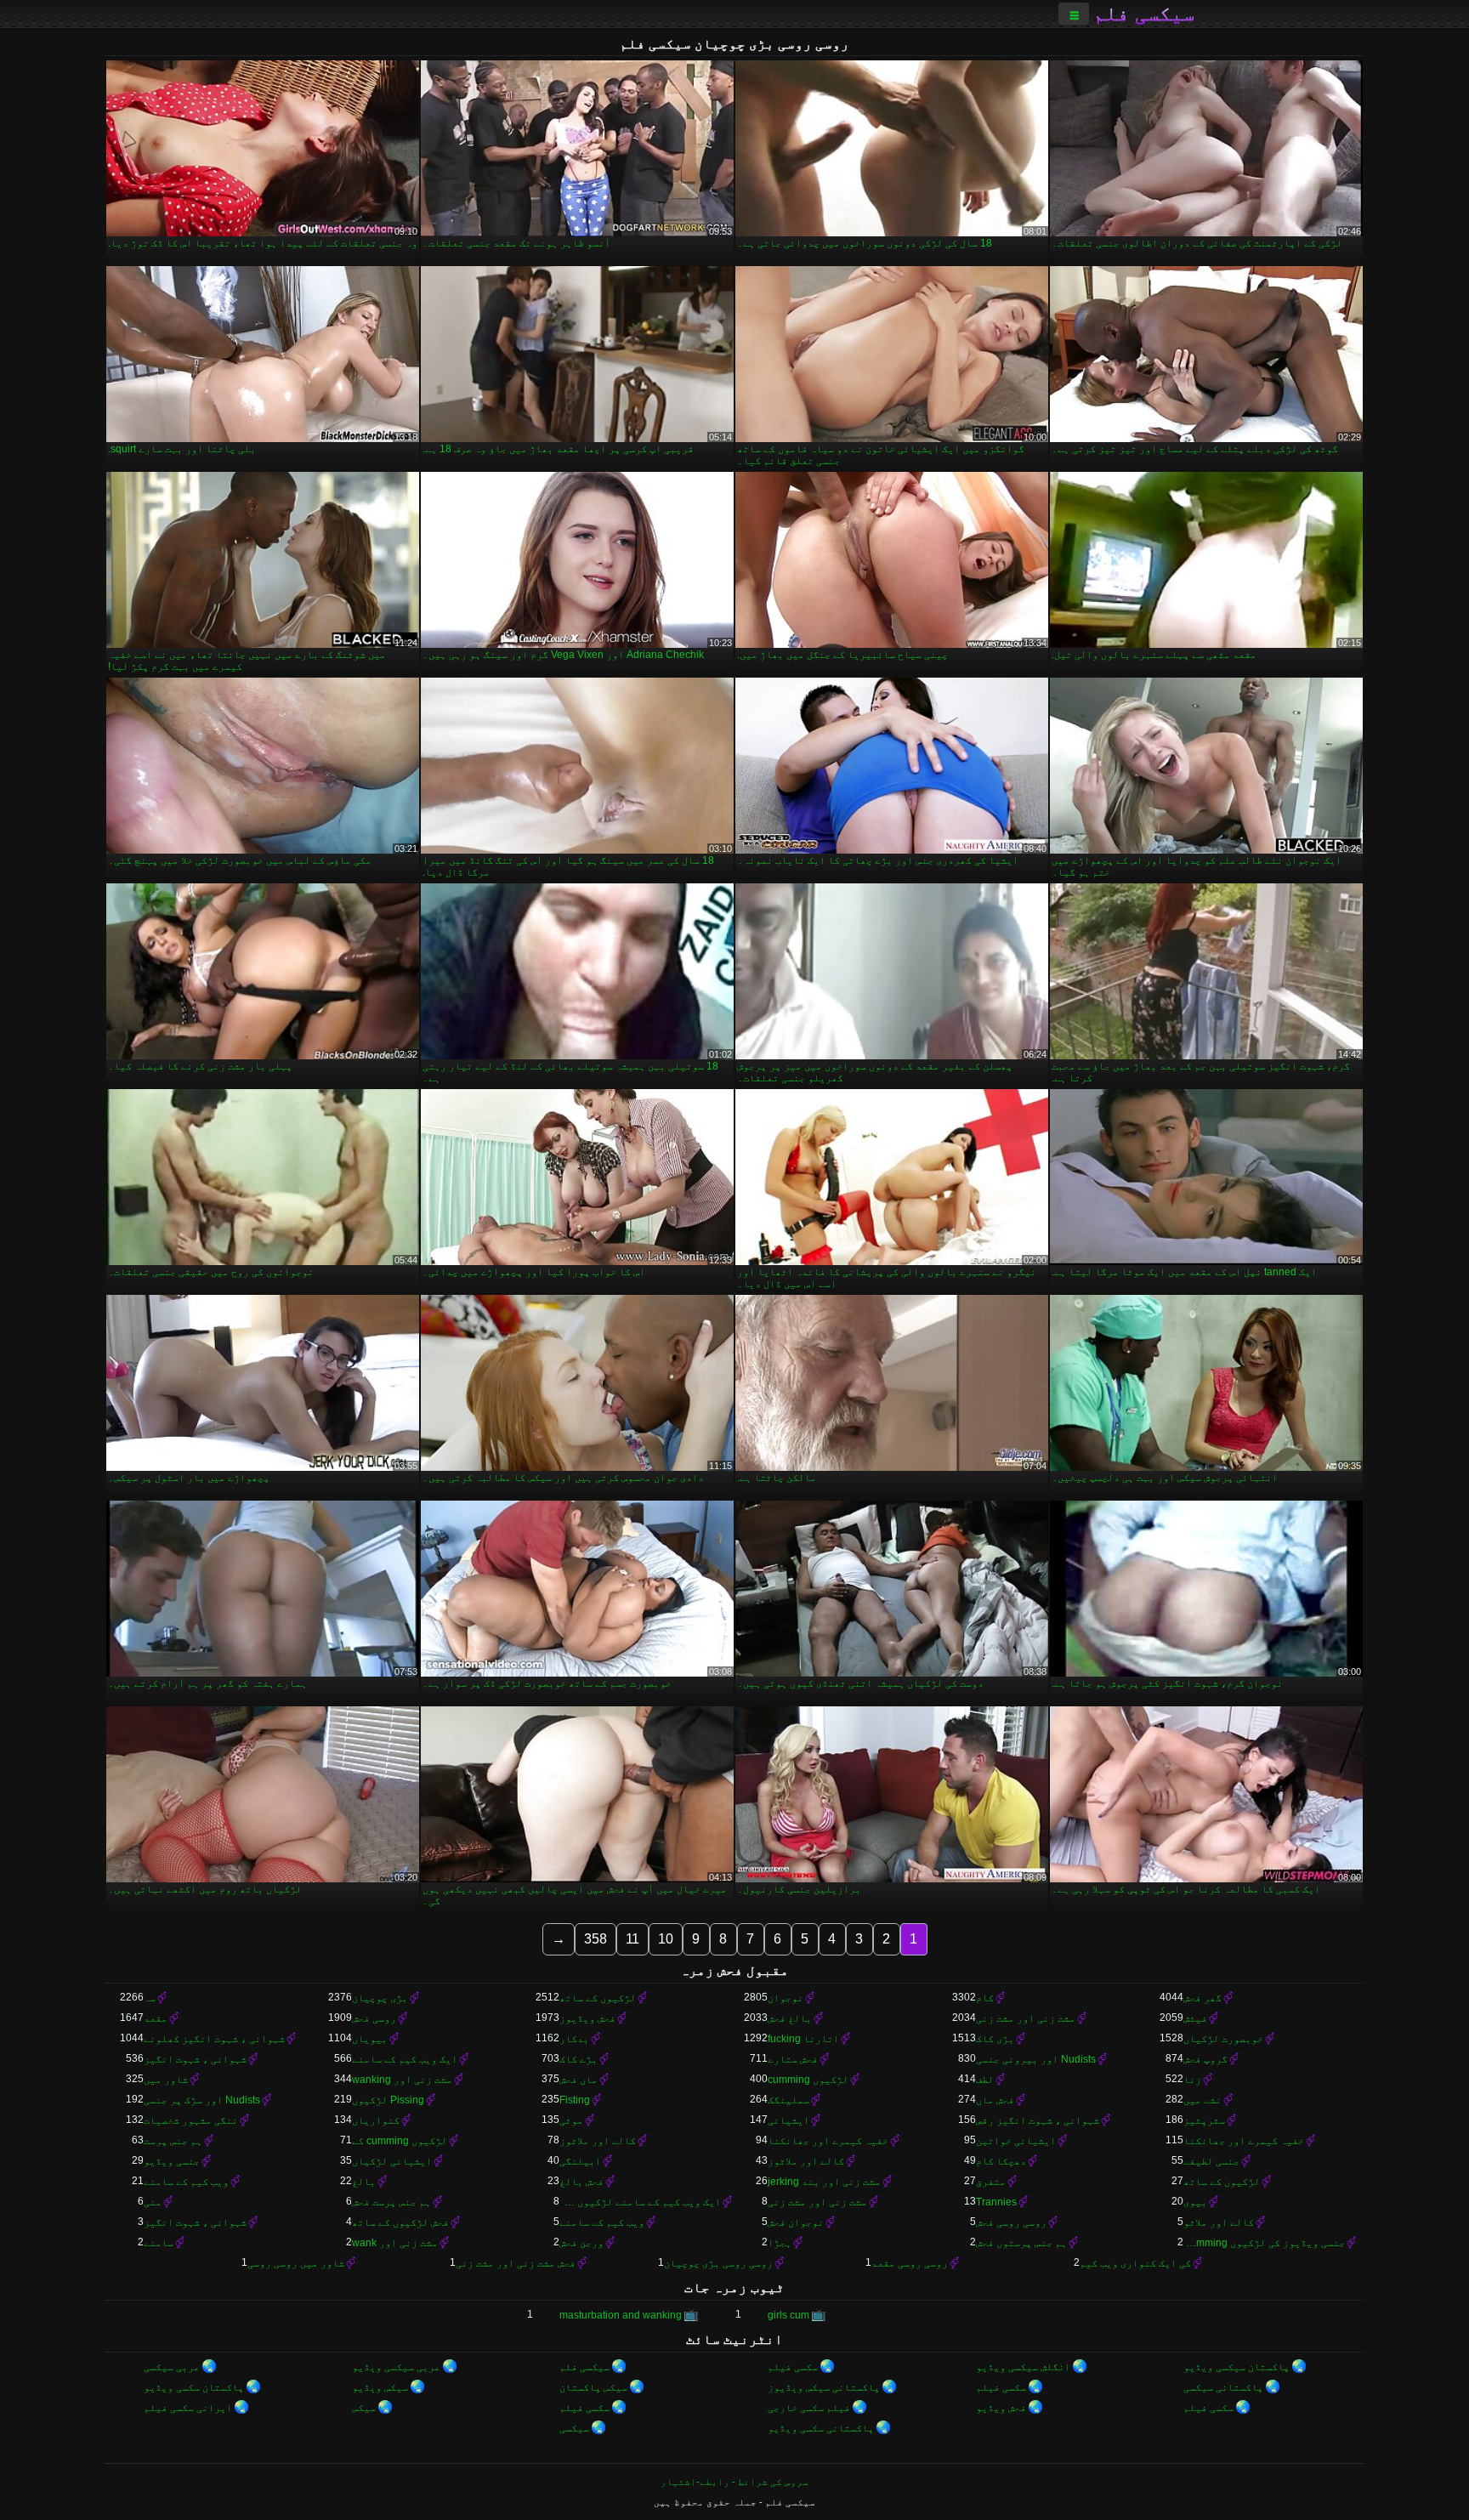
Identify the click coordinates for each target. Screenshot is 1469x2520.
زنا (1192, 2080)
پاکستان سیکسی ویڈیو (1236, 2367)
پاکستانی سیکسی (1223, 2387)
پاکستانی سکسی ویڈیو (821, 2428)
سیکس (364, 2408)
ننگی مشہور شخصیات (191, 2120)
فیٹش (1195, 2018)
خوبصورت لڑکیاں (1223, 2039)
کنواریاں (376, 2120)
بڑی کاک (995, 2039)
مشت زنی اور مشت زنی (1026, 2018)
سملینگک (788, 2100)
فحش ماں (995, 2100)
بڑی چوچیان (380, 1998)
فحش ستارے (793, 2059)
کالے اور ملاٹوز (598, 2141)
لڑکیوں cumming (808, 2080)
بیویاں (370, 2039)
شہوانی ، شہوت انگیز (195, 2059)
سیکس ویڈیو (380, 2387)
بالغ (364, 2182)
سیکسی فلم (1144, 14)
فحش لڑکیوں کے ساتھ (400, 2222)
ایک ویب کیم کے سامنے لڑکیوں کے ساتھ (640, 2202)
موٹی (571, 2120)
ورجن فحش (581, 2243)
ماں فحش (579, 2080)
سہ (150, 1998)
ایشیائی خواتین (1016, 2141)
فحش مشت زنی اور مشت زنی (516, 2263)
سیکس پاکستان (593, 2387)
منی (153, 2202)
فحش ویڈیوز (587, 2018)
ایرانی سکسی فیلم (188, 2408)
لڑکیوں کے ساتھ (598, 1998)
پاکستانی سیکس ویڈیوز (824, 2387)
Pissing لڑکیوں (388, 2100)
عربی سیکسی (172, 2367)
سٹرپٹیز (1204, 2120)
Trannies (996, 2202)
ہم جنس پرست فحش (391, 2202)
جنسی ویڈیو (172, 2161)
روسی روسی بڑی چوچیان (718, 2263)
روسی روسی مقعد (910, 2263)
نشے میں (1202, 2100)
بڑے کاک (579, 2059)
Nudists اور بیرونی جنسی (1036, 2059)
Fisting (575, 2100)
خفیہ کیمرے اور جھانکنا (1244, 2141)
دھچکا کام (1001, 2161)
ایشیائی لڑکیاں (392, 2161)
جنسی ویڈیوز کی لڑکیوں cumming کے (1264, 2243)
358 (596, 1939)
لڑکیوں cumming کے (400, 2141)
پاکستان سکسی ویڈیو (194, 2387)
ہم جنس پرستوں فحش (1021, 2243)
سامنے (159, 2243)
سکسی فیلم (793, 2367)
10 (666, 1939)
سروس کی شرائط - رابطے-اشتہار (734, 2482)
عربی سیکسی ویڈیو (396, 2367)
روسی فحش (374, 2018)
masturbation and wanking (621, 2315)
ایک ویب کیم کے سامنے (405, 2059)
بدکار (574, 2039)
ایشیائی (788, 2120)
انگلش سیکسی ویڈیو (1023, 2367)
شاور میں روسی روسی (296, 2263)
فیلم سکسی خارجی (809, 2408)
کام (985, 1998)
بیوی (1195, 2202)
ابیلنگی (580, 2161)
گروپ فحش (1205, 2059)
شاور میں (166, 2080)
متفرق (991, 2182)
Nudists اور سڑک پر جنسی (202, 2100)
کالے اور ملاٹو (1219, 2222)
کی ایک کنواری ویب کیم (1135, 2263)
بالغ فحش (790, 2018)
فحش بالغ (581, 2182)
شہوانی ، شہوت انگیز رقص (1038, 2120)
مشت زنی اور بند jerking (824, 2182)
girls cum (788, 2315)
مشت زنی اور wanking (402, 2080)
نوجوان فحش (796, 2222)
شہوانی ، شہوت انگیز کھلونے (214, 2039)
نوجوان (786, 1998)
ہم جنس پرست (173, 2141)
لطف (985, 2080)
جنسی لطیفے (1211, 2161)
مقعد (156, 2018)
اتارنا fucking (803, 2039)
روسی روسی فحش (1011, 2222)
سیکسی (574, 2428)
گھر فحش (1202, 1998)
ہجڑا (780, 2243)
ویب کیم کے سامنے (186, 2182)
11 (632, 1939)
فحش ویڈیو (1001, 2408)
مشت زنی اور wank (395, 2243)
